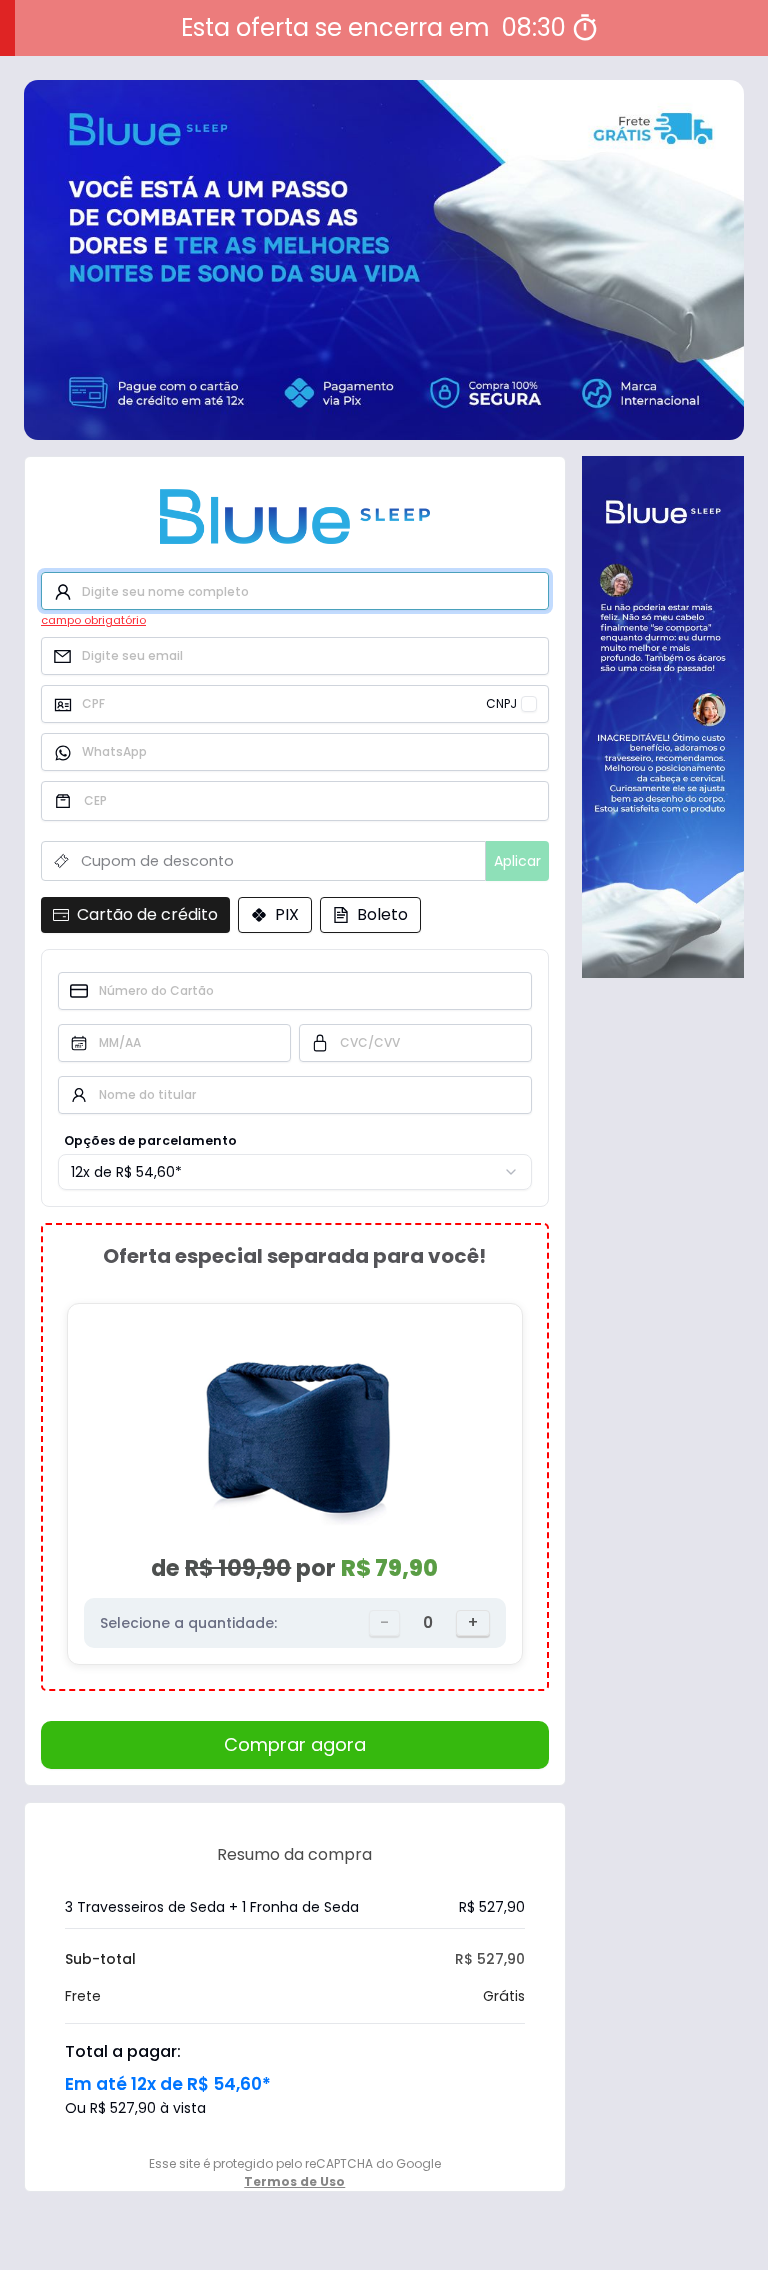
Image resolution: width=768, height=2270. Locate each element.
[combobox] (295, 1172)
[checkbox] (529, 704)
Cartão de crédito (147, 914)
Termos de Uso (294, 2181)
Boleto (382, 914)
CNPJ (501, 704)
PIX (287, 914)
